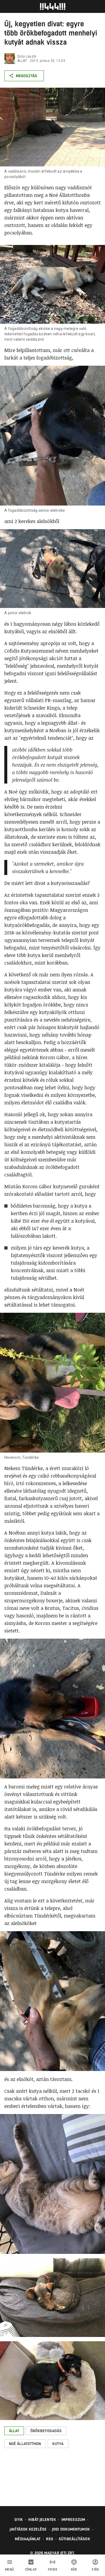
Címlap (31, 2570)
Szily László (27, 56)
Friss (53, 2570)
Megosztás (27, 76)
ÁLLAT (22, 61)
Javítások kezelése (28, 2529)
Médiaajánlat (28, 2539)
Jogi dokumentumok (71, 2529)
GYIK (19, 2520)
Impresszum (73, 2520)
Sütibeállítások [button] (74, 2539)
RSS (50, 2539)
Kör (74, 2570)
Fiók (95, 2570)
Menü (10, 2570)
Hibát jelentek (42, 2520)
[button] (14, 2431)
